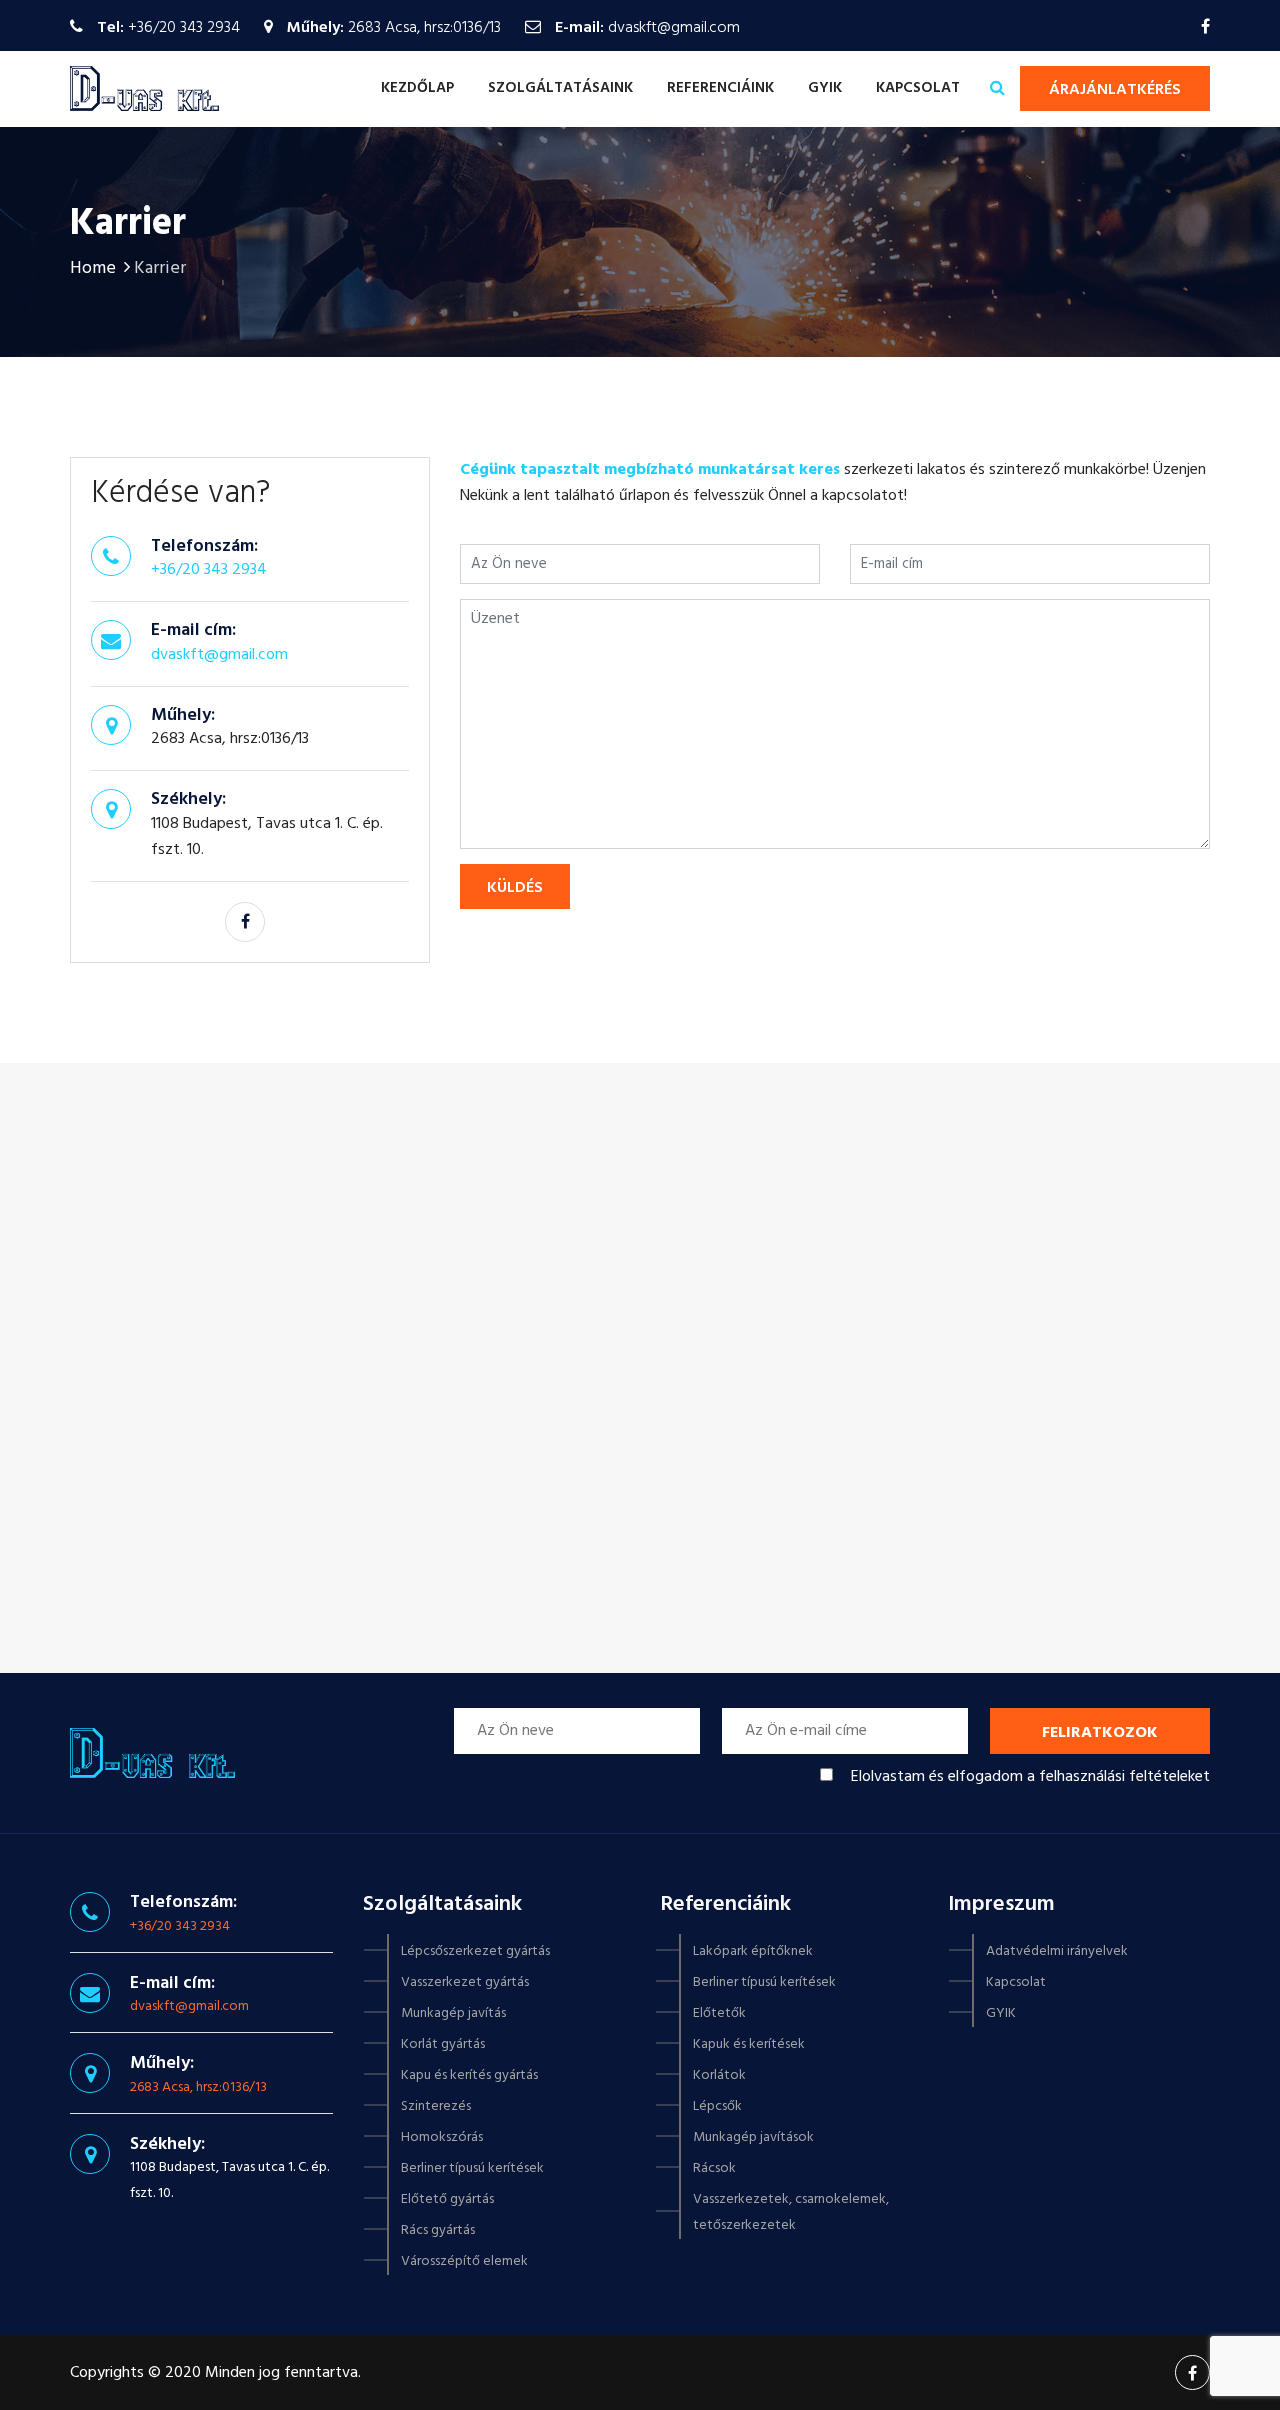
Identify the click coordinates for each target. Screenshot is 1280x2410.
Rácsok (714, 2168)
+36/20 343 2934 (184, 28)
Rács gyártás (438, 2230)
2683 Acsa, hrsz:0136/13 (198, 2087)
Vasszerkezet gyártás (465, 1982)
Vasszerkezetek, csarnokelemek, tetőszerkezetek (791, 2212)
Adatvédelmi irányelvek (1057, 1951)
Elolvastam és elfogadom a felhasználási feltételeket (1030, 1777)
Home (93, 268)
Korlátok (719, 2075)
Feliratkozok (1100, 1733)
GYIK (825, 88)
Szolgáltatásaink (560, 88)
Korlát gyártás (443, 2044)
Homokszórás (442, 2137)
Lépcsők (717, 2106)
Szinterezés (436, 2106)
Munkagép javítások (753, 2137)
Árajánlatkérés (1115, 90)
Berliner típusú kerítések (472, 2168)
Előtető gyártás (447, 2199)
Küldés (515, 888)
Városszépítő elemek (464, 2261)
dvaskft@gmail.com (674, 28)
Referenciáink (720, 88)
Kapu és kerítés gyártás (469, 2075)
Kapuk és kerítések (749, 2044)
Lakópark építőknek (753, 1951)
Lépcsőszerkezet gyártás (475, 1951)
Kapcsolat (918, 88)
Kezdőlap (417, 88)
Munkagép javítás (453, 2013)
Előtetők (719, 2013)
